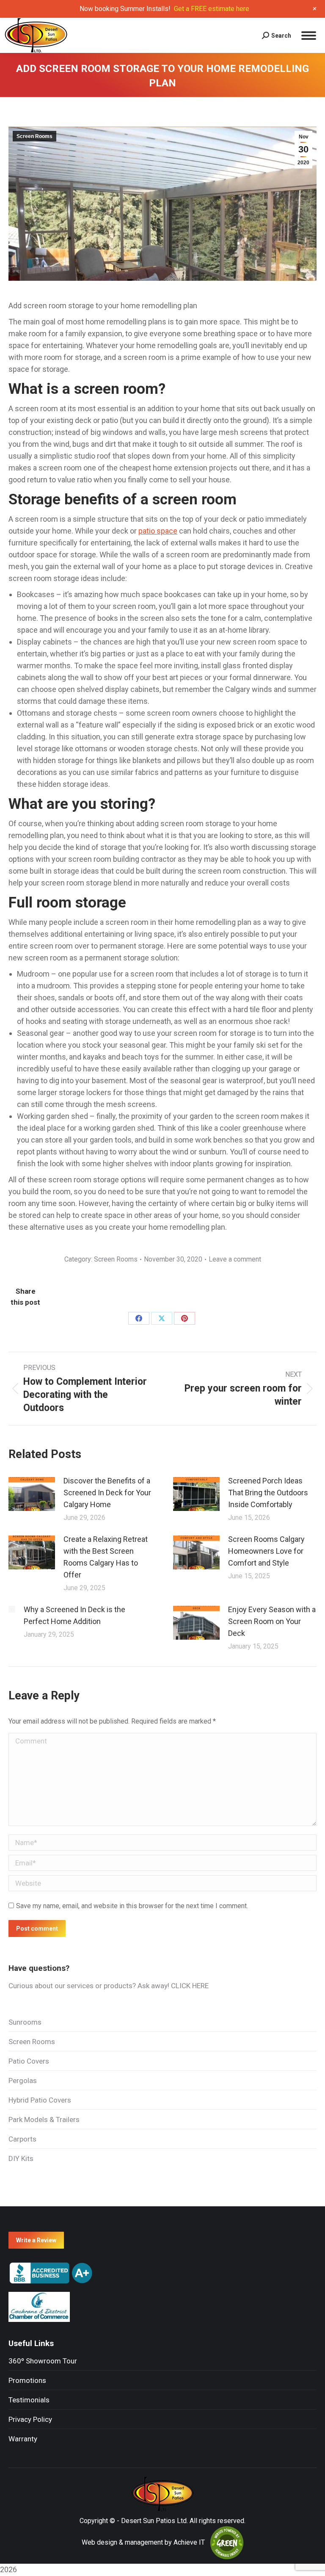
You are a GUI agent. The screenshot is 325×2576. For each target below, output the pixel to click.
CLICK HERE (190, 1986)
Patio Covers (29, 2061)
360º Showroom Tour (43, 2361)
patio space (158, 531)
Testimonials (29, 2400)
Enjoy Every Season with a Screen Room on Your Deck (272, 1621)
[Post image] (32, 1494)
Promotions (27, 2380)
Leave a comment (235, 1259)
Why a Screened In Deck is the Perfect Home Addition (74, 1615)
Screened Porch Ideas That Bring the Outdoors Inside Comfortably (268, 1493)
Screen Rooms (34, 136)
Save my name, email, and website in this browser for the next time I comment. (132, 1906)
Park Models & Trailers (44, 2119)
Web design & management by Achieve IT (143, 2542)
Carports (22, 2139)
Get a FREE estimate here (212, 9)
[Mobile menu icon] (308, 36)
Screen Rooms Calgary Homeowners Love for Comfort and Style (266, 1551)
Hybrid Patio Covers (40, 2100)
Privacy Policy (30, 2419)
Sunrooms (25, 2022)
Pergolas (23, 2081)
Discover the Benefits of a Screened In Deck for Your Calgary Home (107, 1493)
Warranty (23, 2439)
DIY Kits (21, 2158)
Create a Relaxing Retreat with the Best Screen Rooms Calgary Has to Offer (106, 1557)
